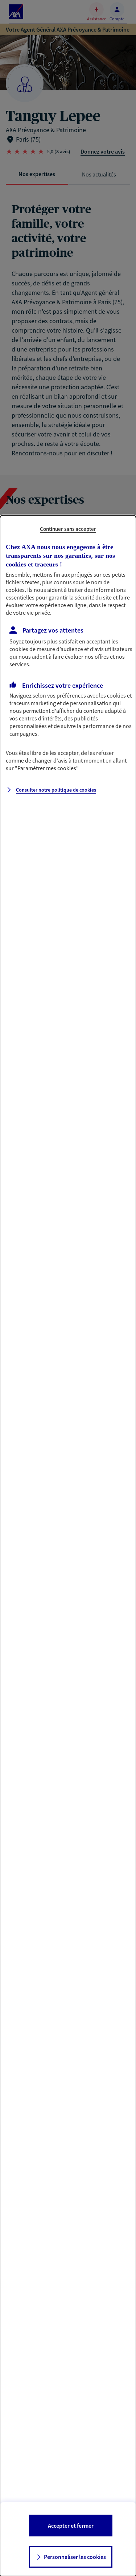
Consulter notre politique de (56, 790)
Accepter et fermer (71, 2526)
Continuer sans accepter (68, 529)
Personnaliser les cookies (75, 2557)
